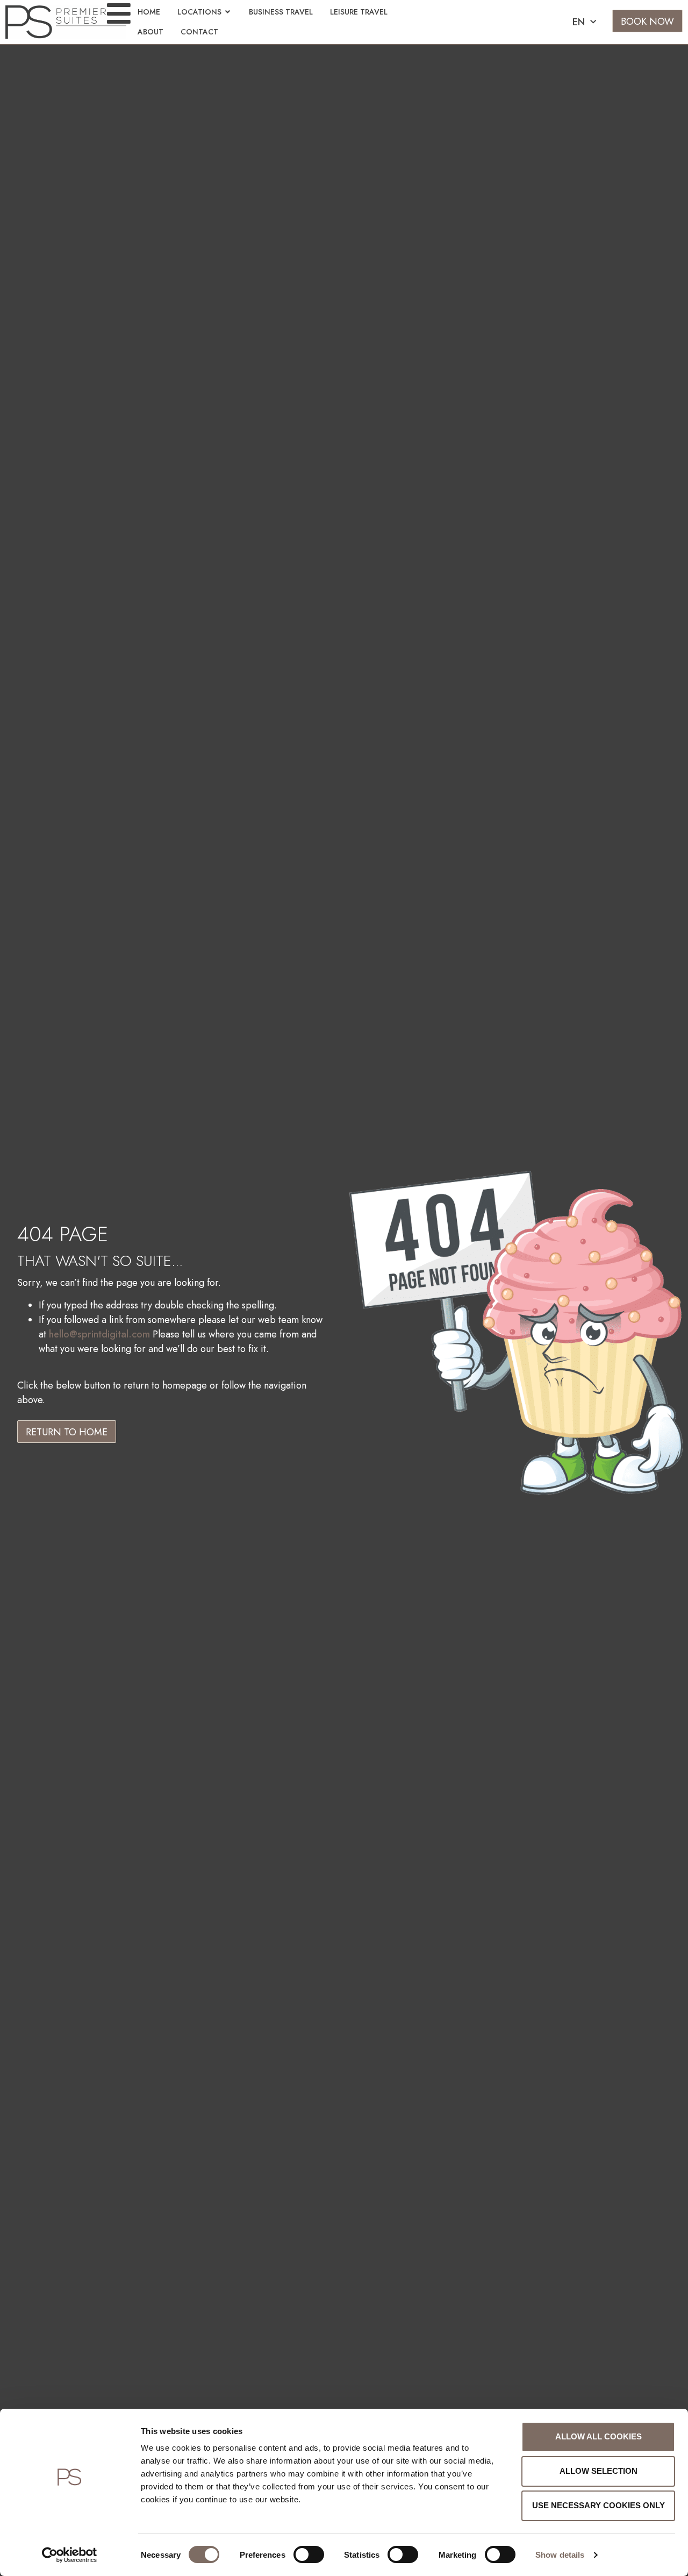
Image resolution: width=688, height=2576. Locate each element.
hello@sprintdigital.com (99, 1334)
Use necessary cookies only (599, 2505)
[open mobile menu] (119, 13)
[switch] (309, 2554)
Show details (560, 2555)
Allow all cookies (599, 2436)
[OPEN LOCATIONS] (228, 12)
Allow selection (599, 2471)
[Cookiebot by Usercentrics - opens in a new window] (70, 2555)
